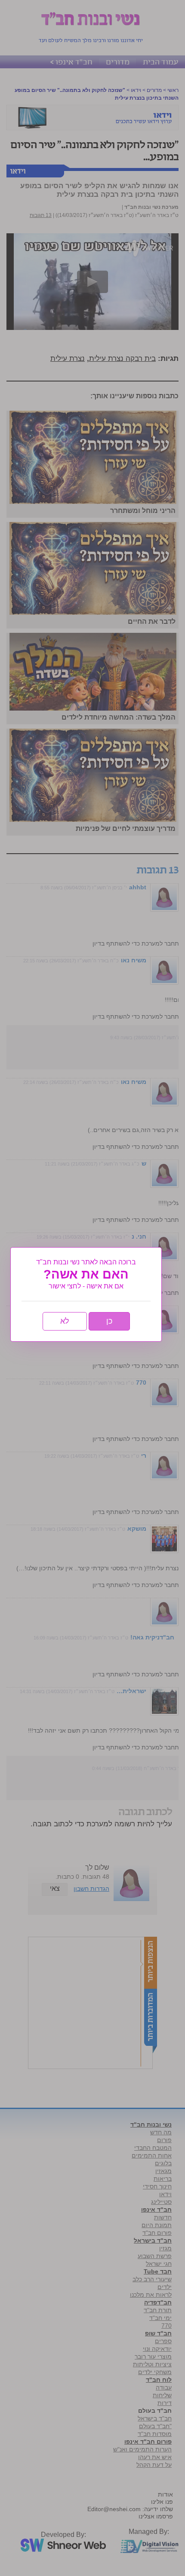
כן (109, 1321)
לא (65, 1321)
